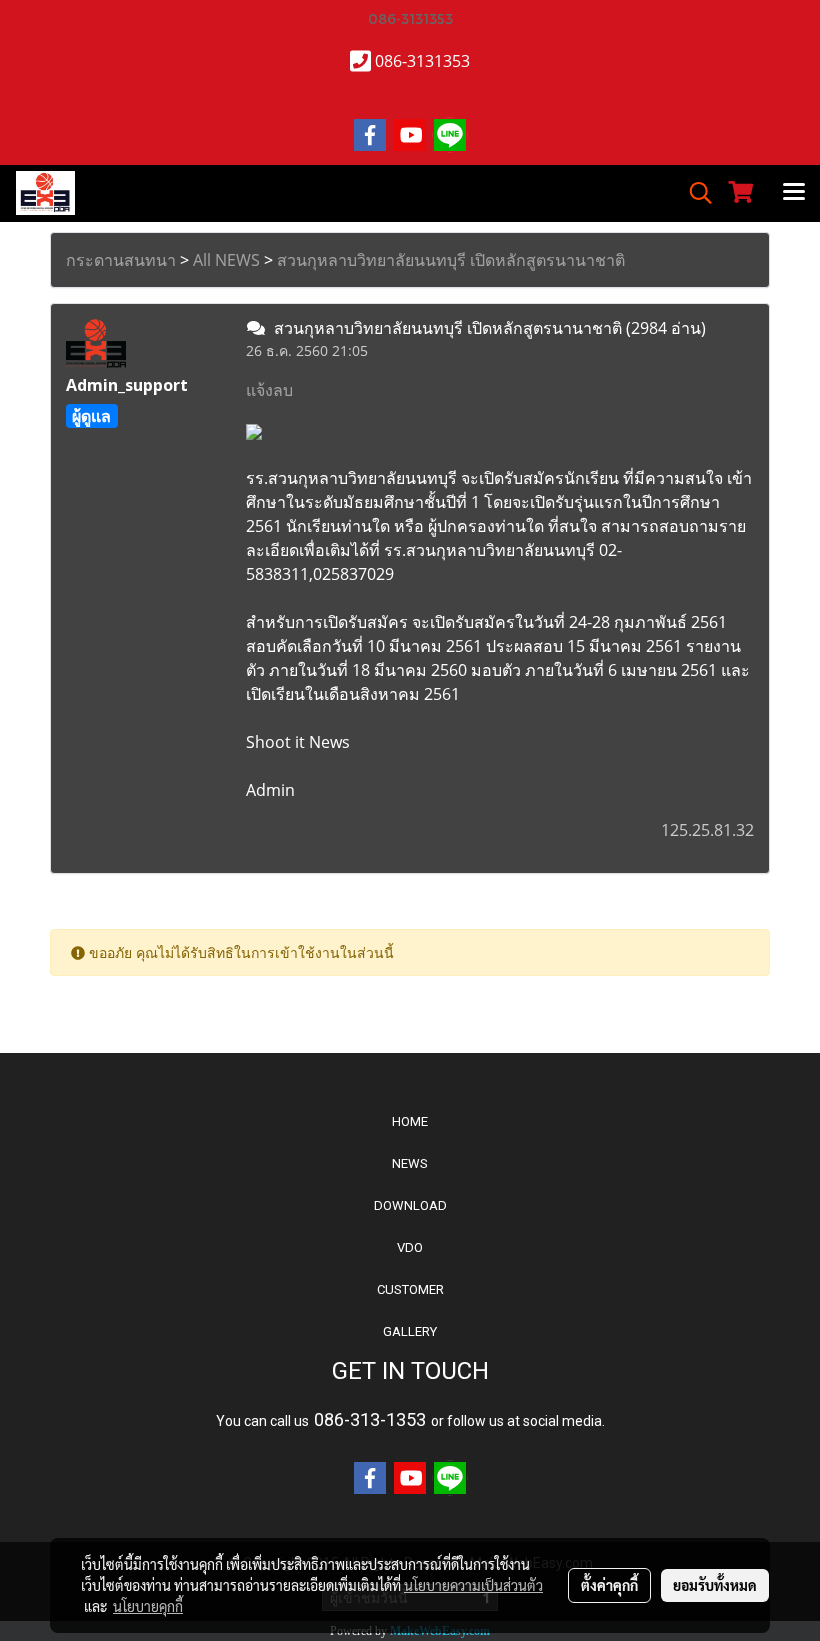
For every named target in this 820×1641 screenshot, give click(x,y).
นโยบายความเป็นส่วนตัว (473, 1585)
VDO (410, 1247)
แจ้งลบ (269, 390)
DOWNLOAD (410, 1205)
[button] (694, 193)
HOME (410, 1121)
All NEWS (226, 260)
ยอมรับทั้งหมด (715, 1585)
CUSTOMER (410, 1289)
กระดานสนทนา (121, 260)
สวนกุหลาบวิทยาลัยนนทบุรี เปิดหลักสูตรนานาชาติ (451, 260)
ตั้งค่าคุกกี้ (609, 1585)
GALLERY (410, 1331)
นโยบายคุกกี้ (148, 1606)
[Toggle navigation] (794, 193)
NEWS (410, 1163)
